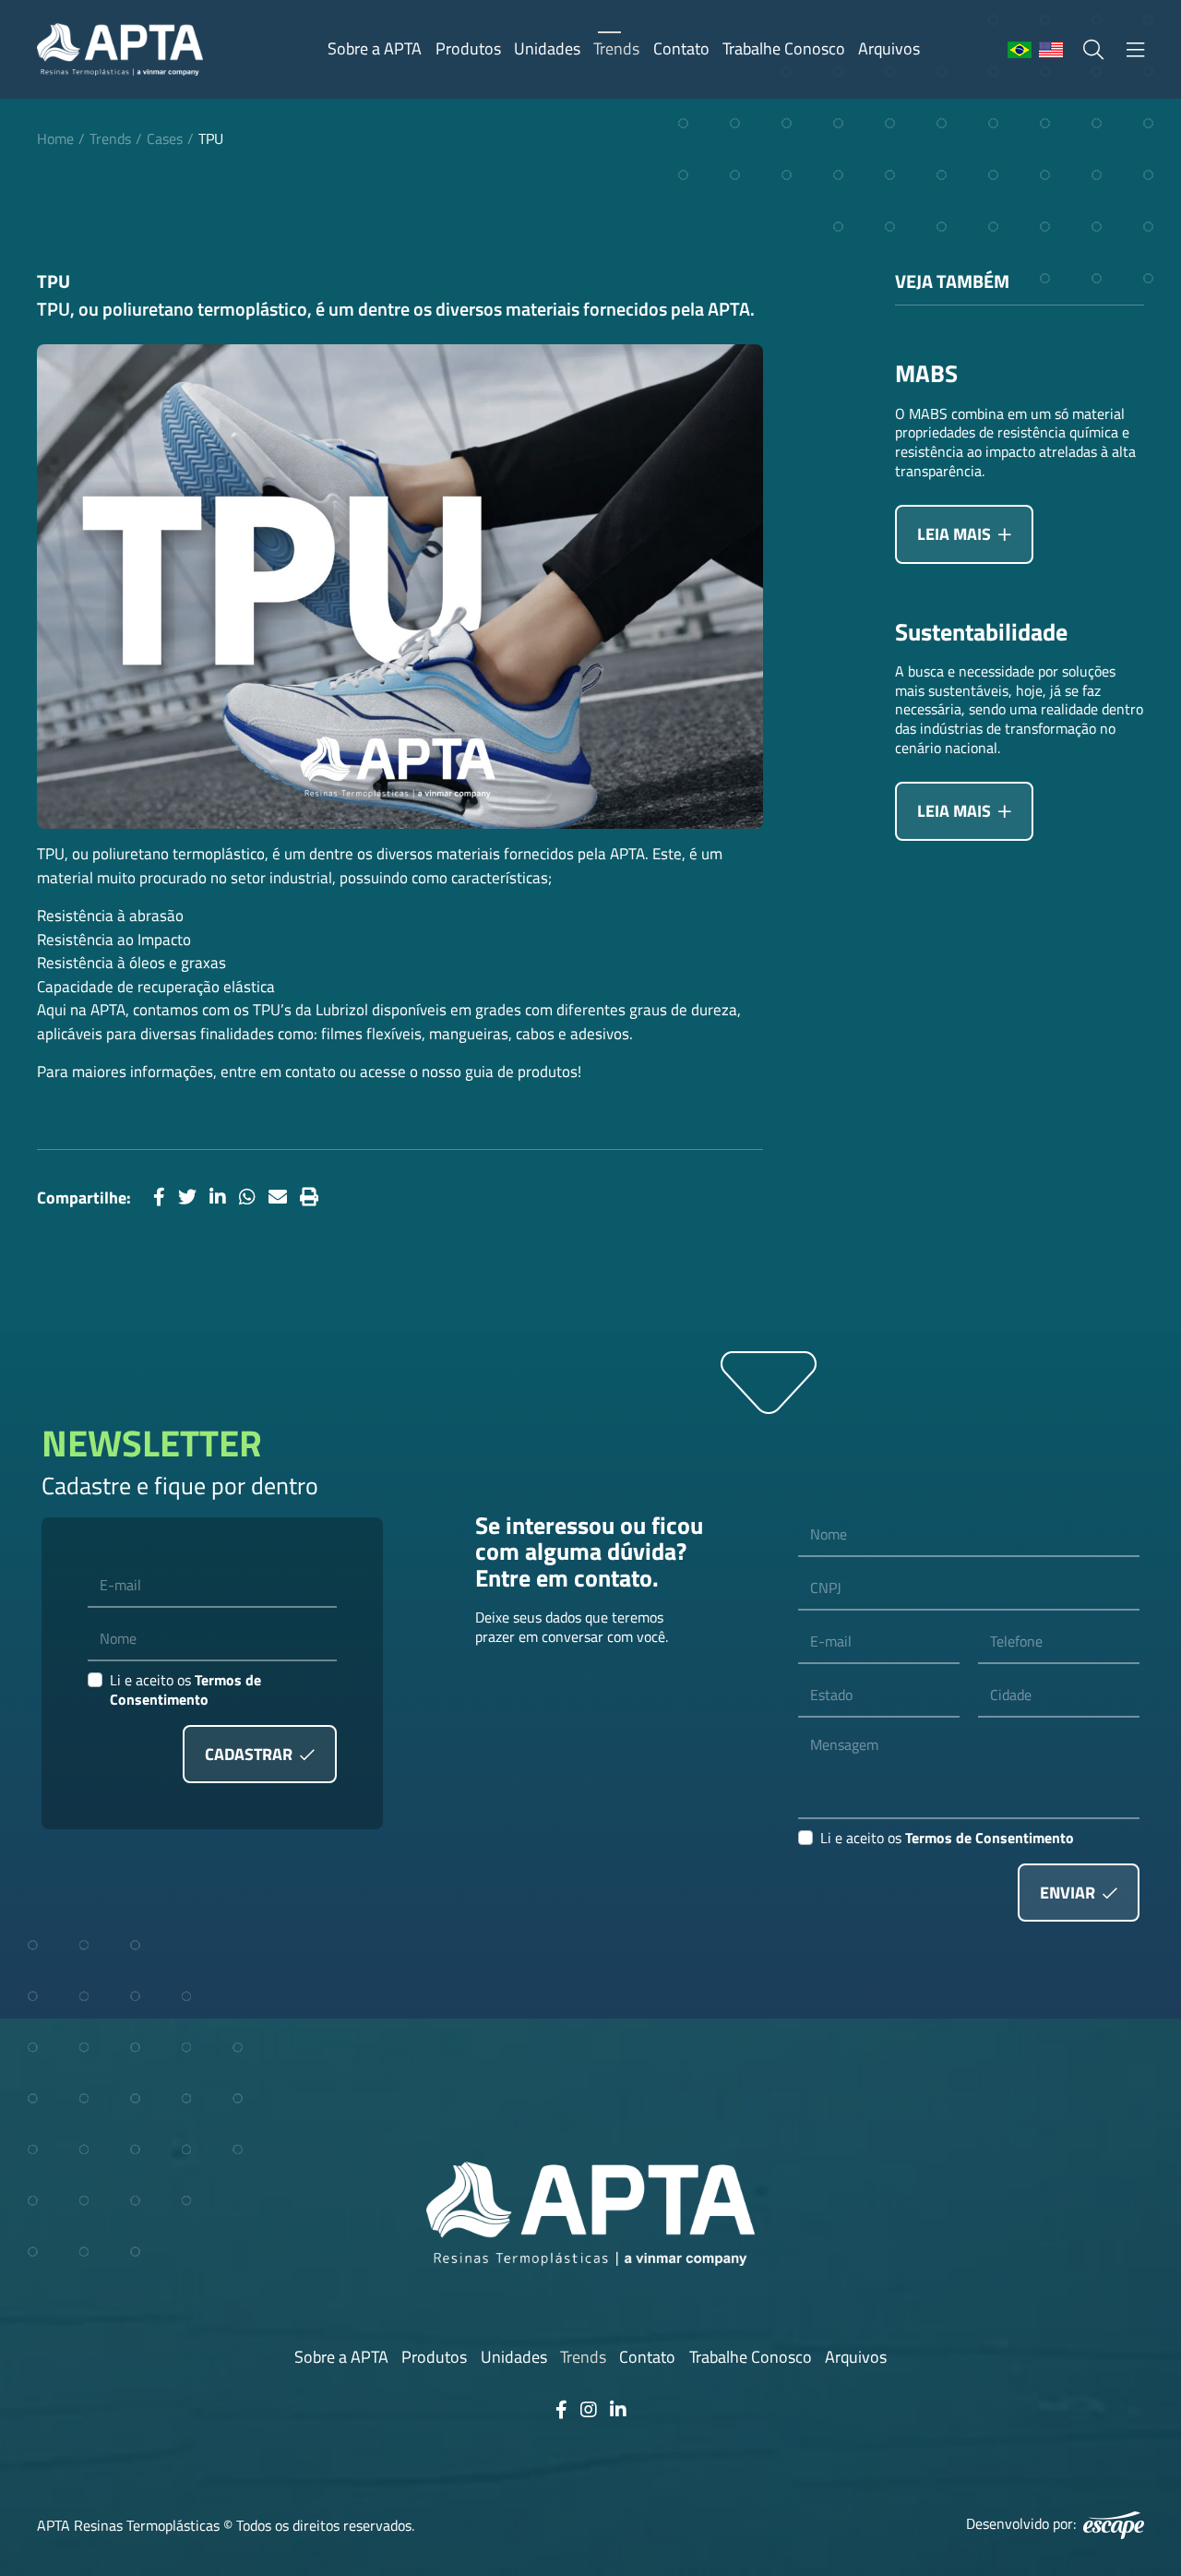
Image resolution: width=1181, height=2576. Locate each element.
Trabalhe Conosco (784, 48)
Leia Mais (956, 534)
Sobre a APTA (375, 48)
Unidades (547, 48)
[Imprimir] (309, 1198)
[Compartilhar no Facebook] (159, 1198)
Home (55, 138)
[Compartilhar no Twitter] (187, 1198)
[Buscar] (1093, 50)
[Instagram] (589, 2410)
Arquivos (889, 48)
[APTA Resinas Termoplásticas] (120, 49)
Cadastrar (251, 1754)
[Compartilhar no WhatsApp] (247, 1198)
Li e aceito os (185, 1690)
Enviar (1069, 1893)
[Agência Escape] (1114, 2525)
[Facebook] (561, 2410)
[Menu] (1135, 50)
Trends (616, 48)
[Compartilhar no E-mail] (278, 1198)
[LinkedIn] (618, 2410)
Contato (681, 48)
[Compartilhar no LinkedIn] (218, 1198)
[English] (1051, 51)
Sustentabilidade (981, 633)
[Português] (1020, 51)
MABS (926, 374)
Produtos (468, 48)
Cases (165, 138)
